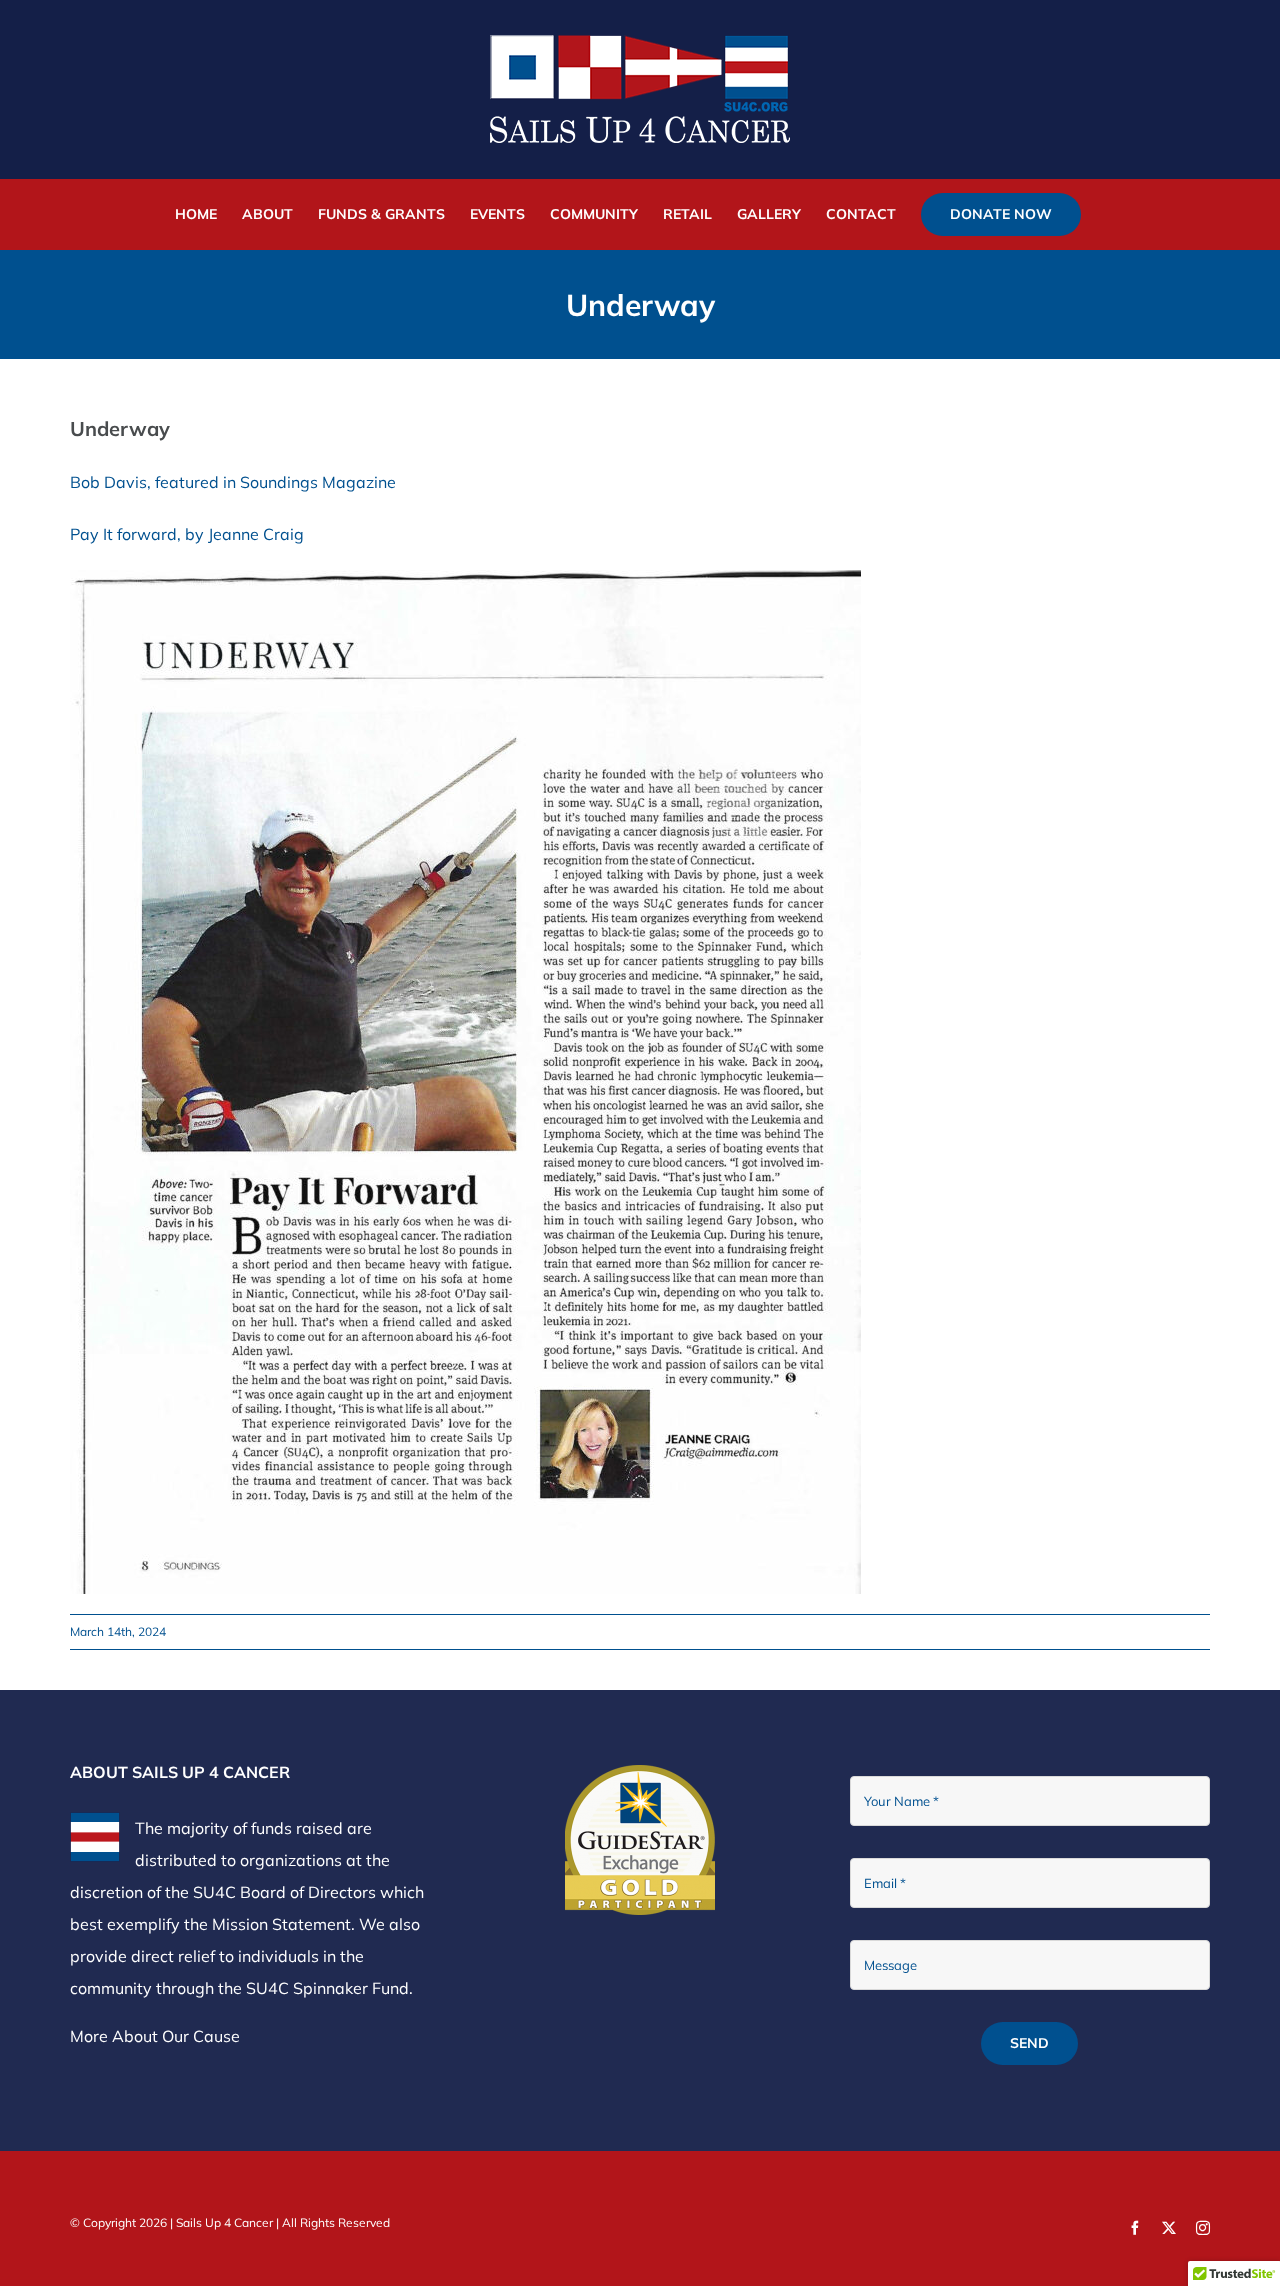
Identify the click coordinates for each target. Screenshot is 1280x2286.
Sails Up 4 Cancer (224, 2222)
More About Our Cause (155, 2036)
